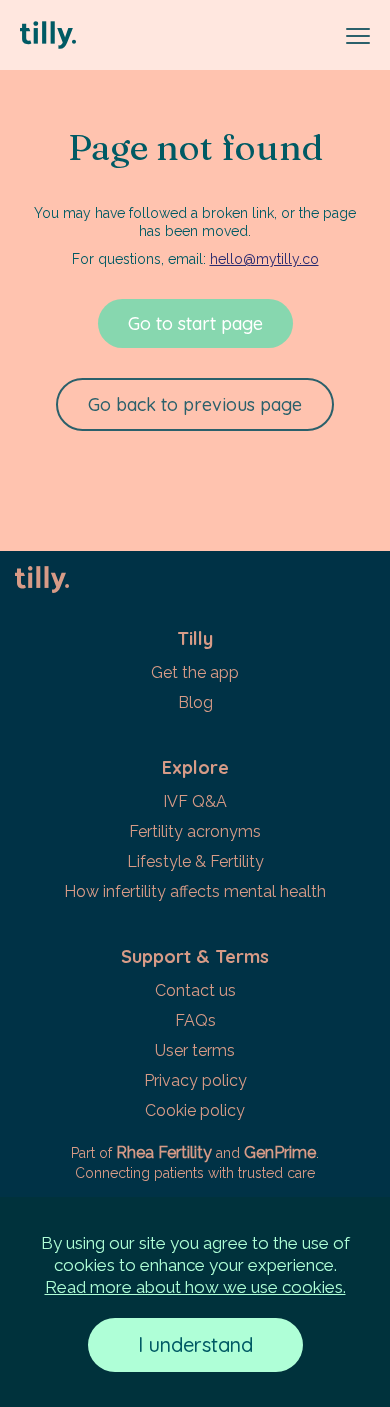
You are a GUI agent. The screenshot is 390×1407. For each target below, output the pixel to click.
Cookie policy (195, 1110)
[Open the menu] (358, 36)
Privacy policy (195, 1080)
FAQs (195, 1020)
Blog (195, 702)
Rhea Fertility (164, 1152)
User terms (195, 1050)
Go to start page (195, 323)
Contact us (195, 990)
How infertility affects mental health (195, 891)
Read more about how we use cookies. (195, 1287)
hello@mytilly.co (264, 259)
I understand (195, 1344)
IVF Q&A (195, 801)
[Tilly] (175, 35)
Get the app (195, 672)
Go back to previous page (195, 404)
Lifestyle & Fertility (195, 861)
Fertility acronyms (195, 831)
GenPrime (280, 1152)
